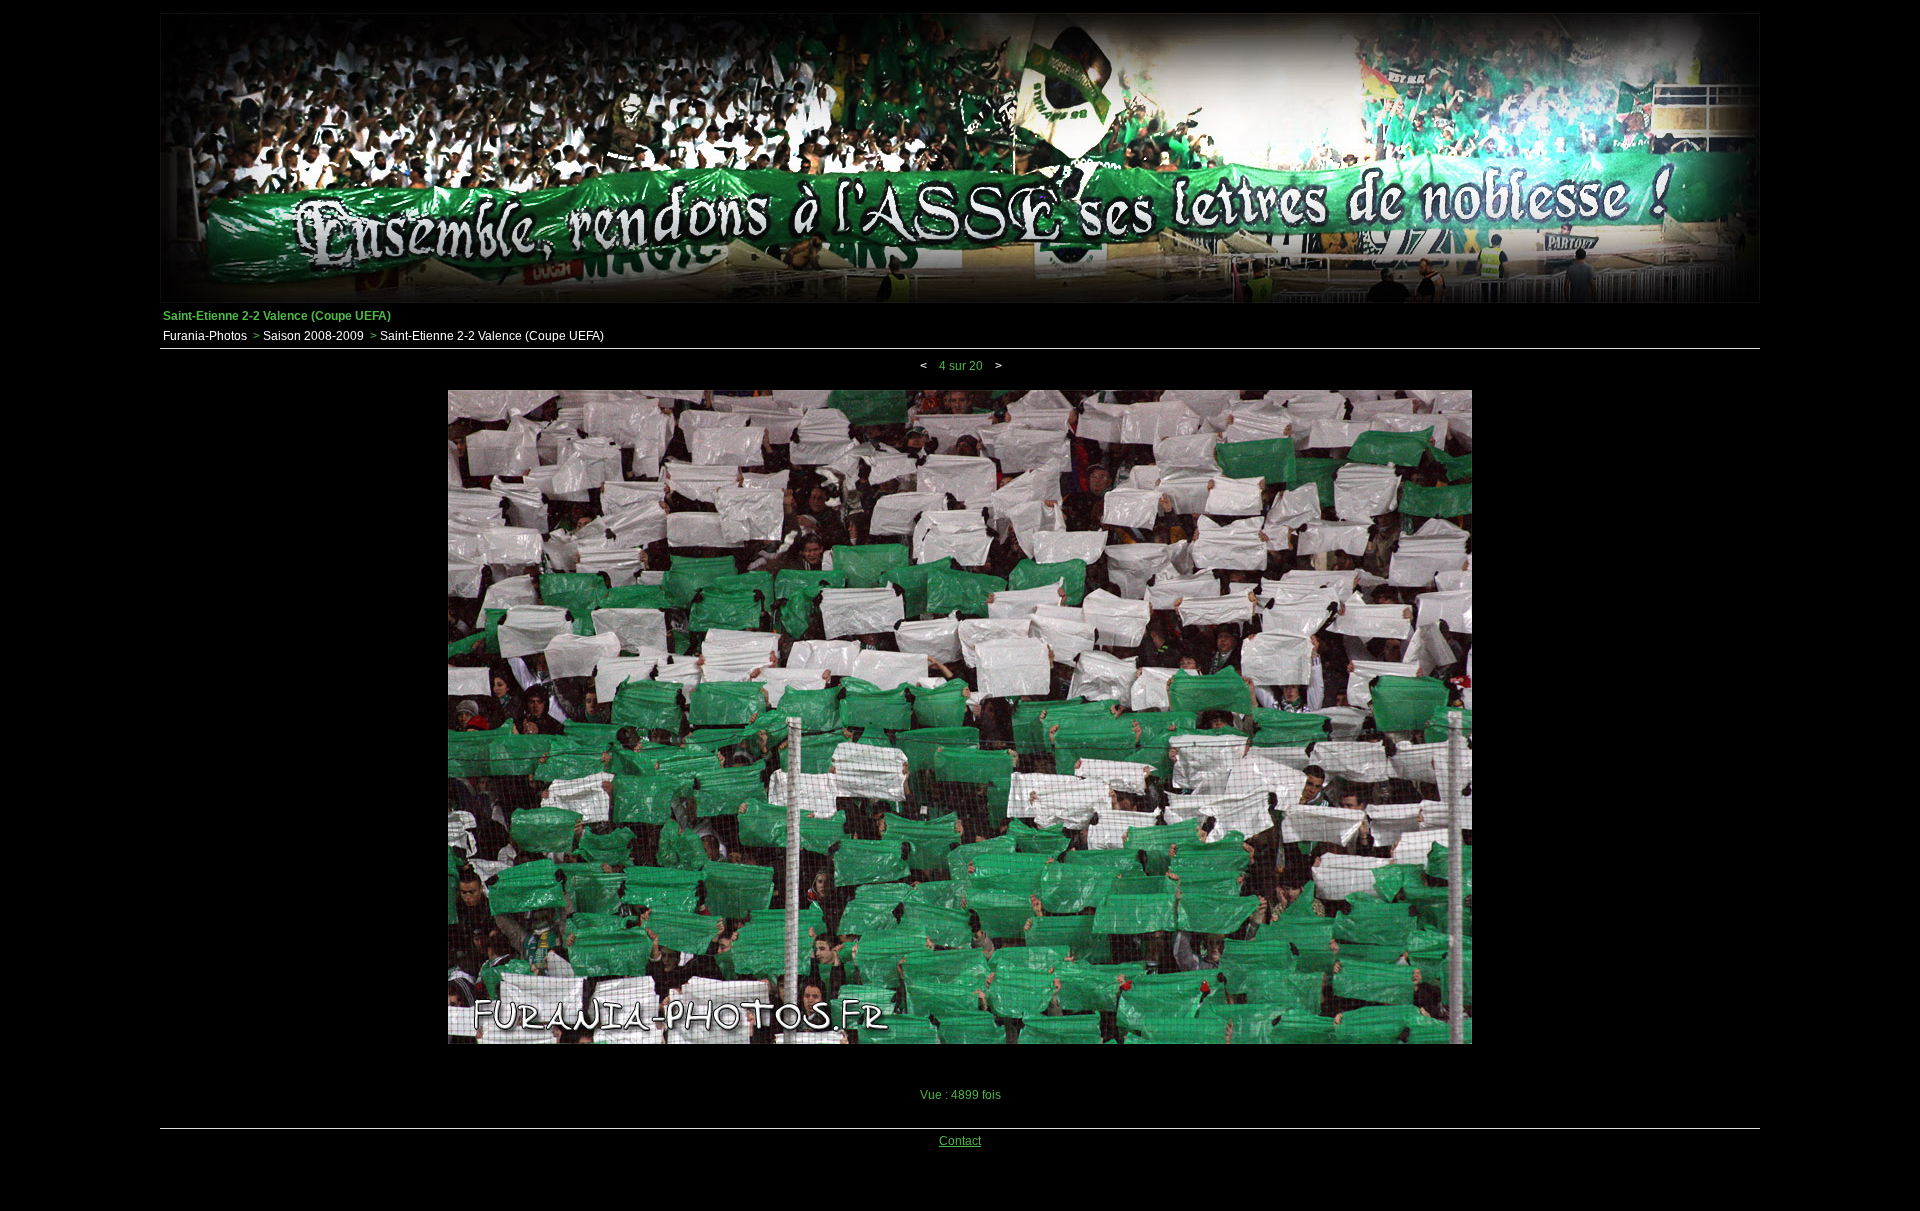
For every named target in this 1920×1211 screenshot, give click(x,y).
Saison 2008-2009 (313, 336)
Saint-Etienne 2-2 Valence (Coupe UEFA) (492, 336)
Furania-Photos (205, 336)
